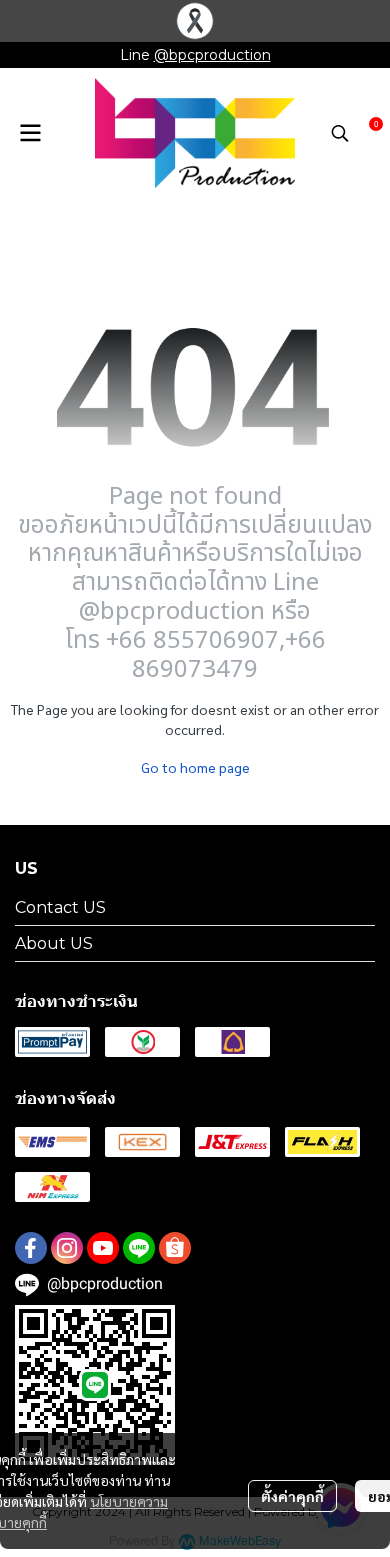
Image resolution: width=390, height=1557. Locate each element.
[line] (139, 1248)
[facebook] (31, 1248)
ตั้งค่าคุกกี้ (292, 1496)
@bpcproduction (212, 55)
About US (54, 943)
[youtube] (103, 1248)
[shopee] (175, 1248)
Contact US (60, 907)
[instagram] (67, 1248)
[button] (340, 133)
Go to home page (195, 767)
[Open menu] (30, 133)
